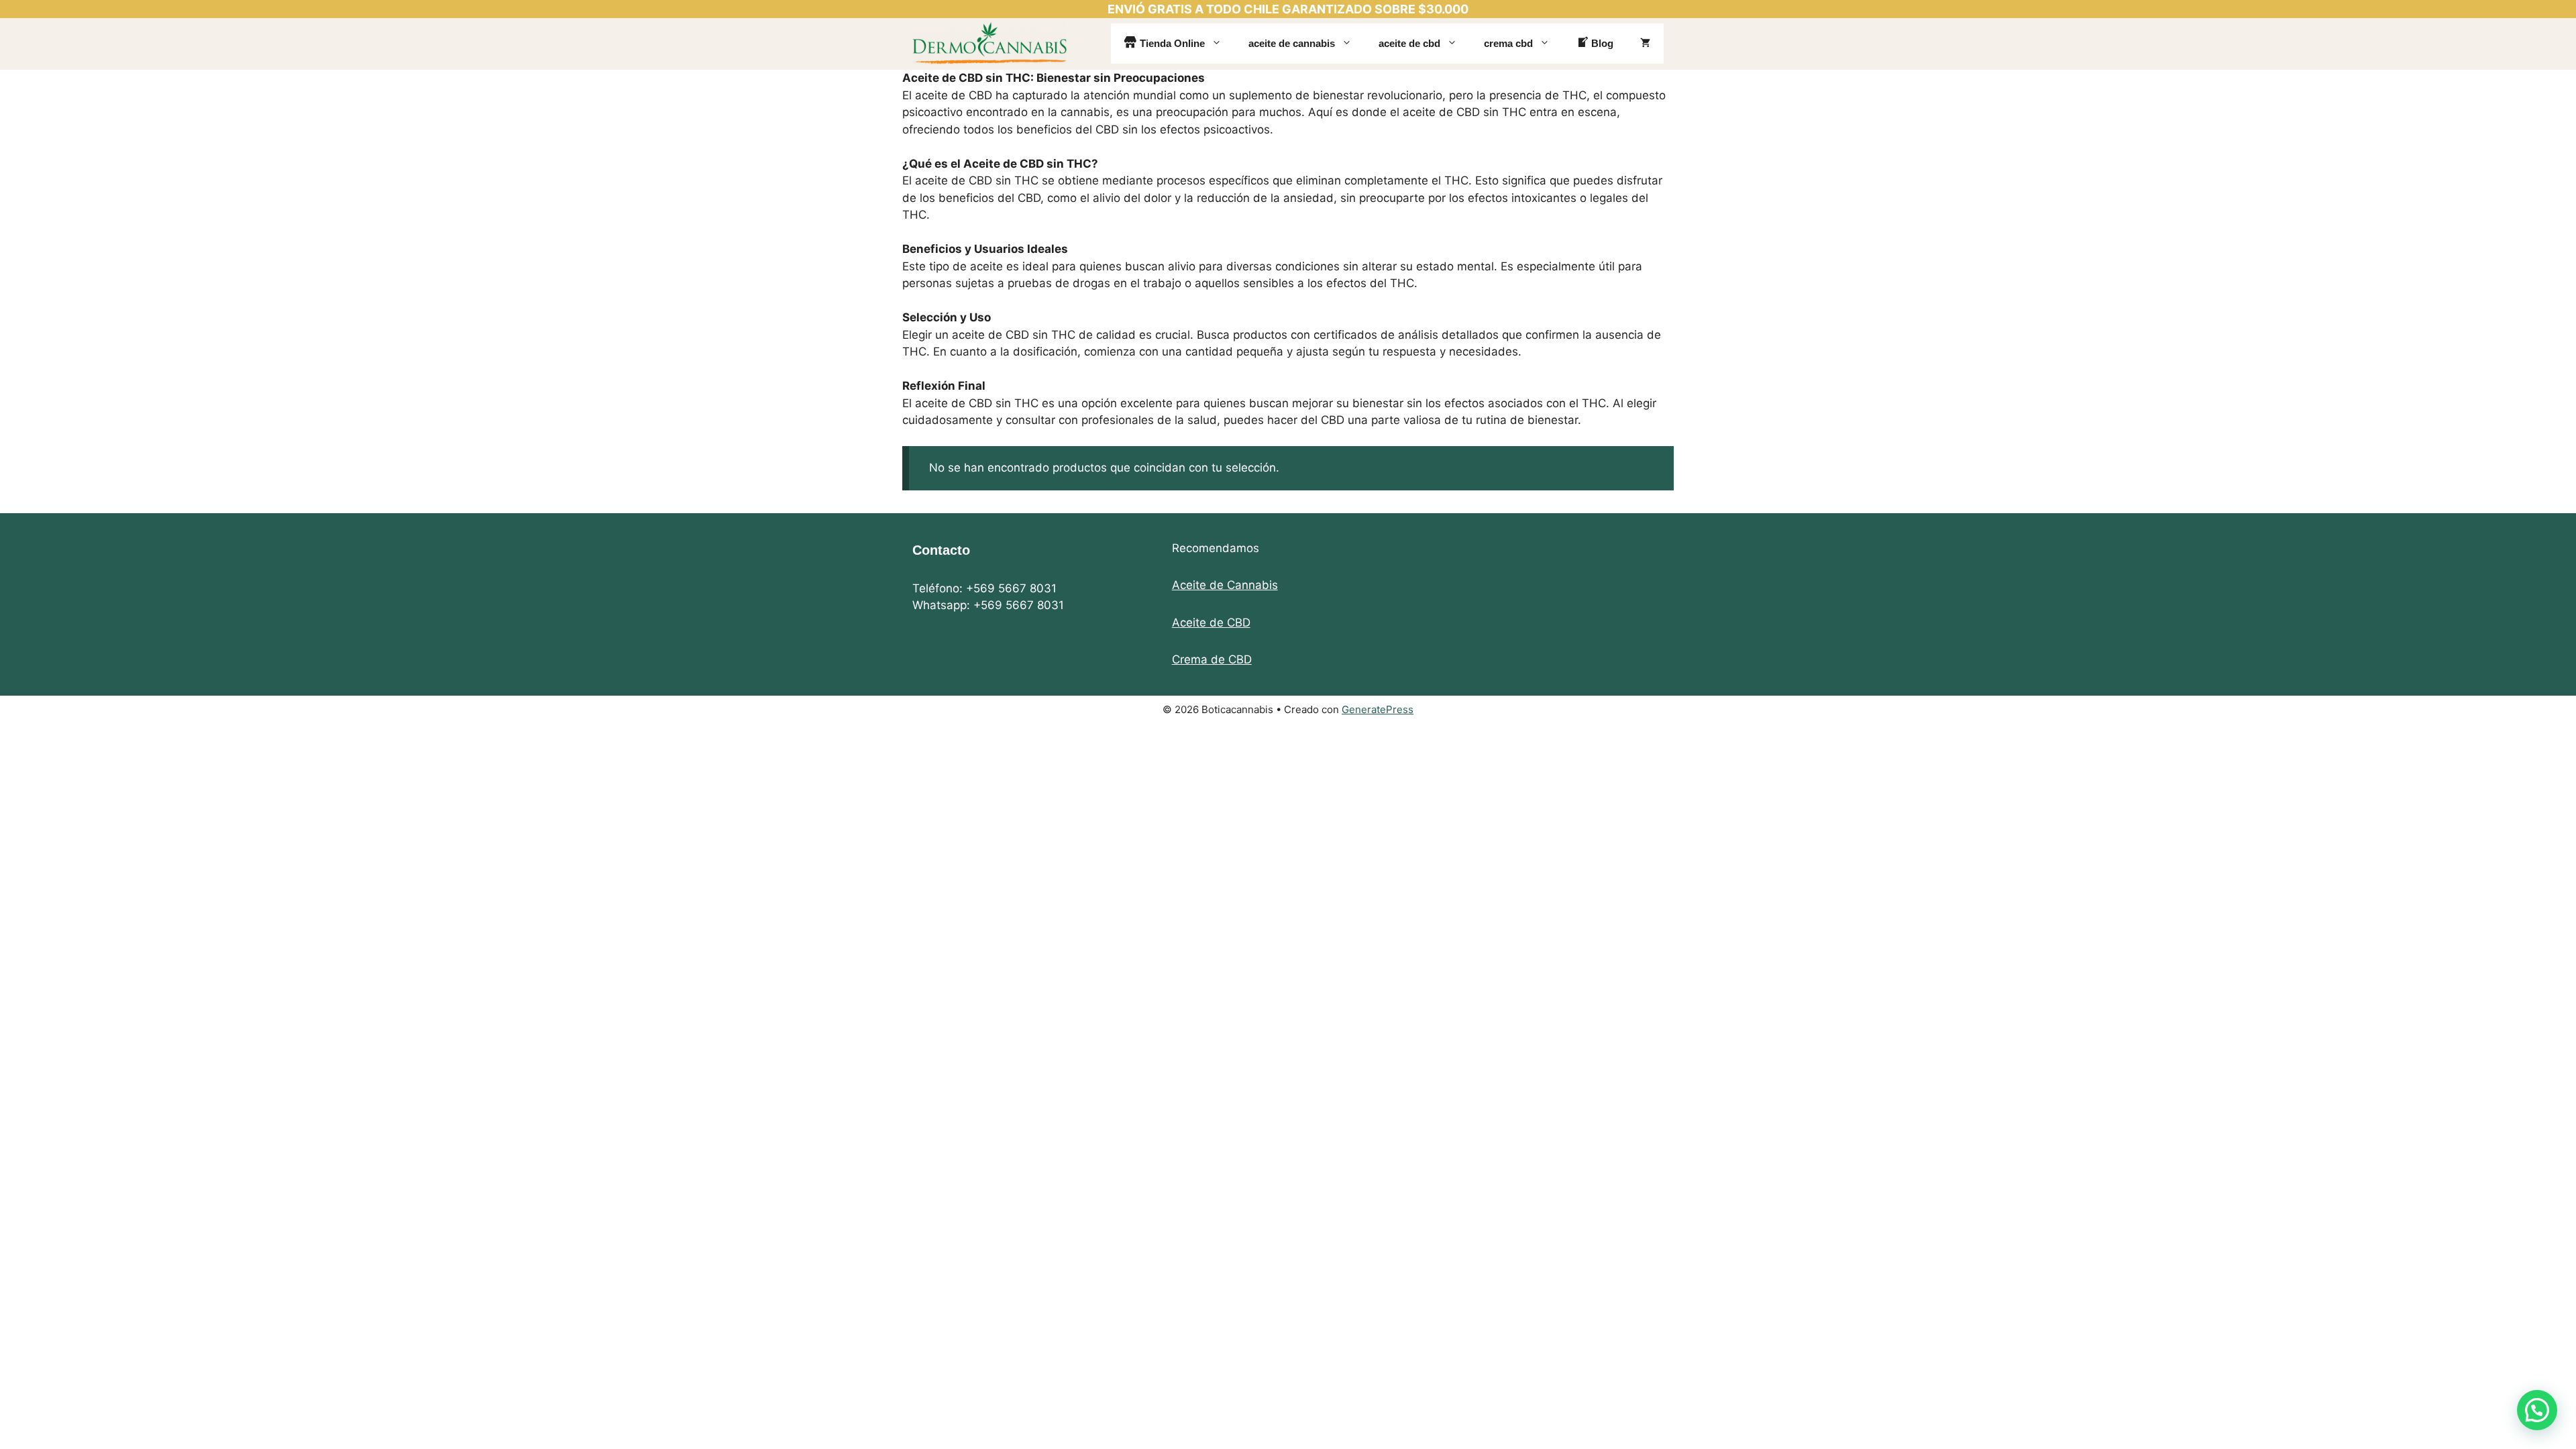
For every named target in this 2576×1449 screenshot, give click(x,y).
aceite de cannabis (1292, 43)
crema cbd (1508, 43)
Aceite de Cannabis (1225, 585)
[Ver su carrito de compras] (1645, 44)
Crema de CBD (1212, 659)
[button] (2537, 1410)
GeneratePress (1378, 709)
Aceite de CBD (1211, 623)
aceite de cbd (1409, 43)
